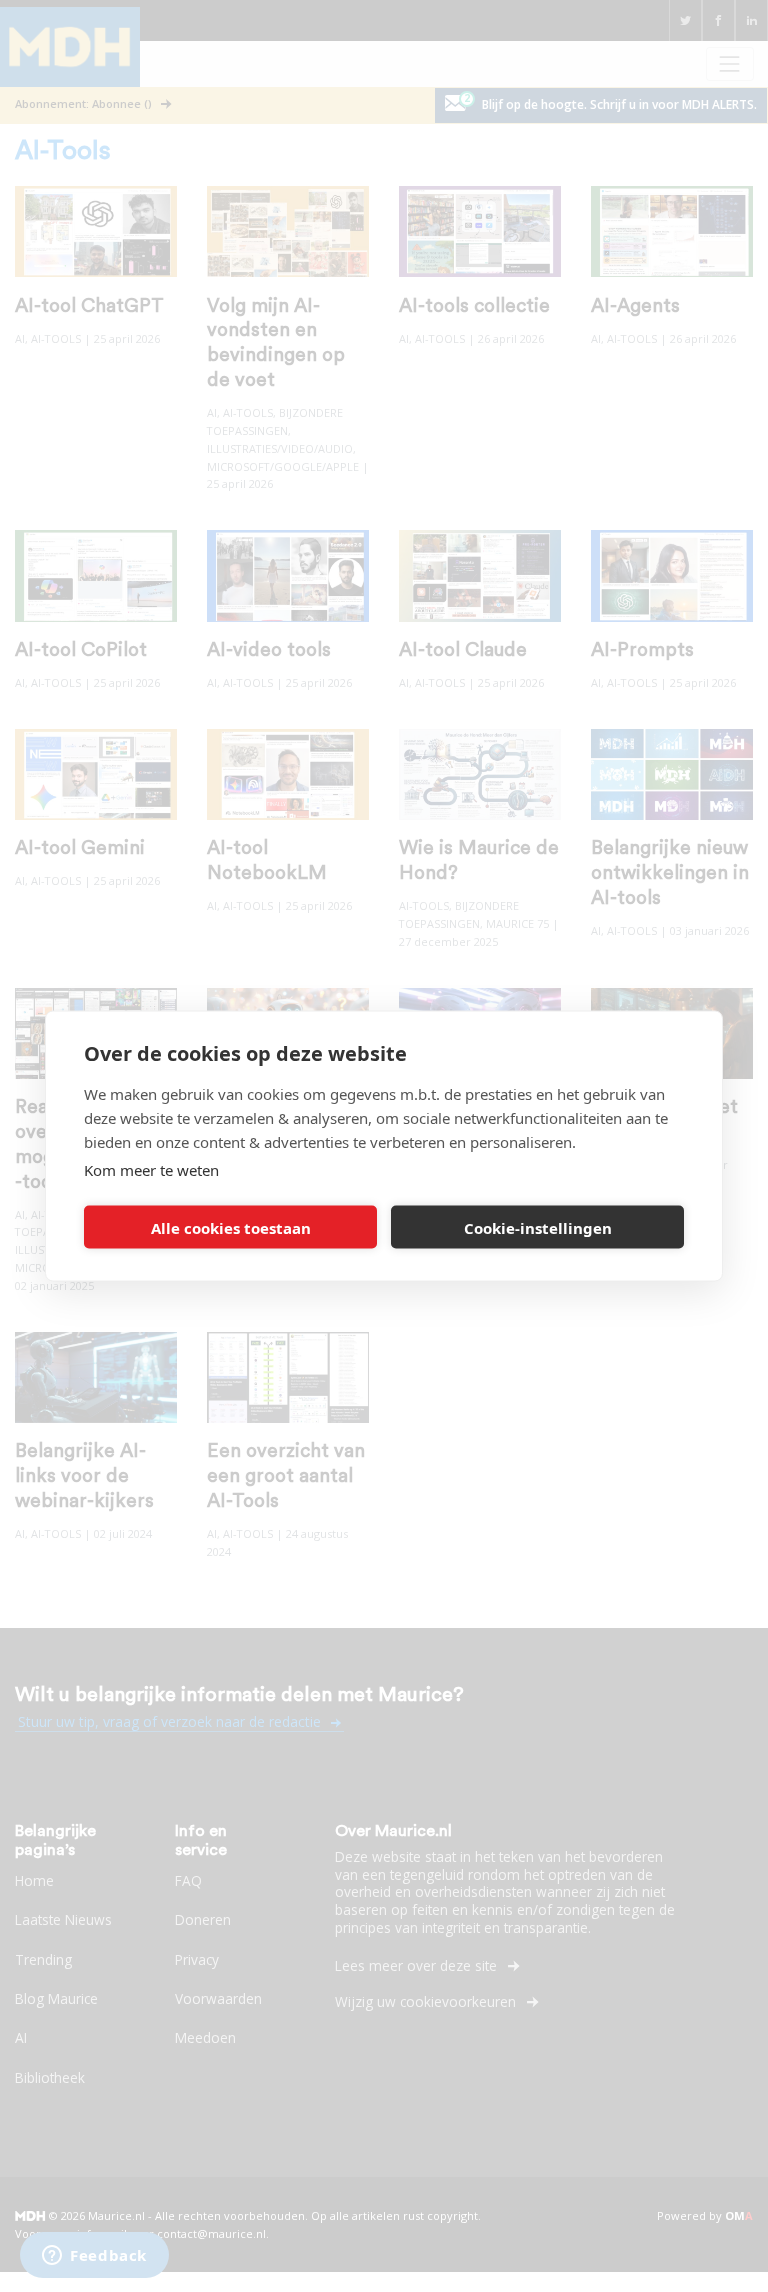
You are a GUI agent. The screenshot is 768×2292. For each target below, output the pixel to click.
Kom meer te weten (151, 1170)
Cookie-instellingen (538, 1227)
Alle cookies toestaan (231, 1227)
